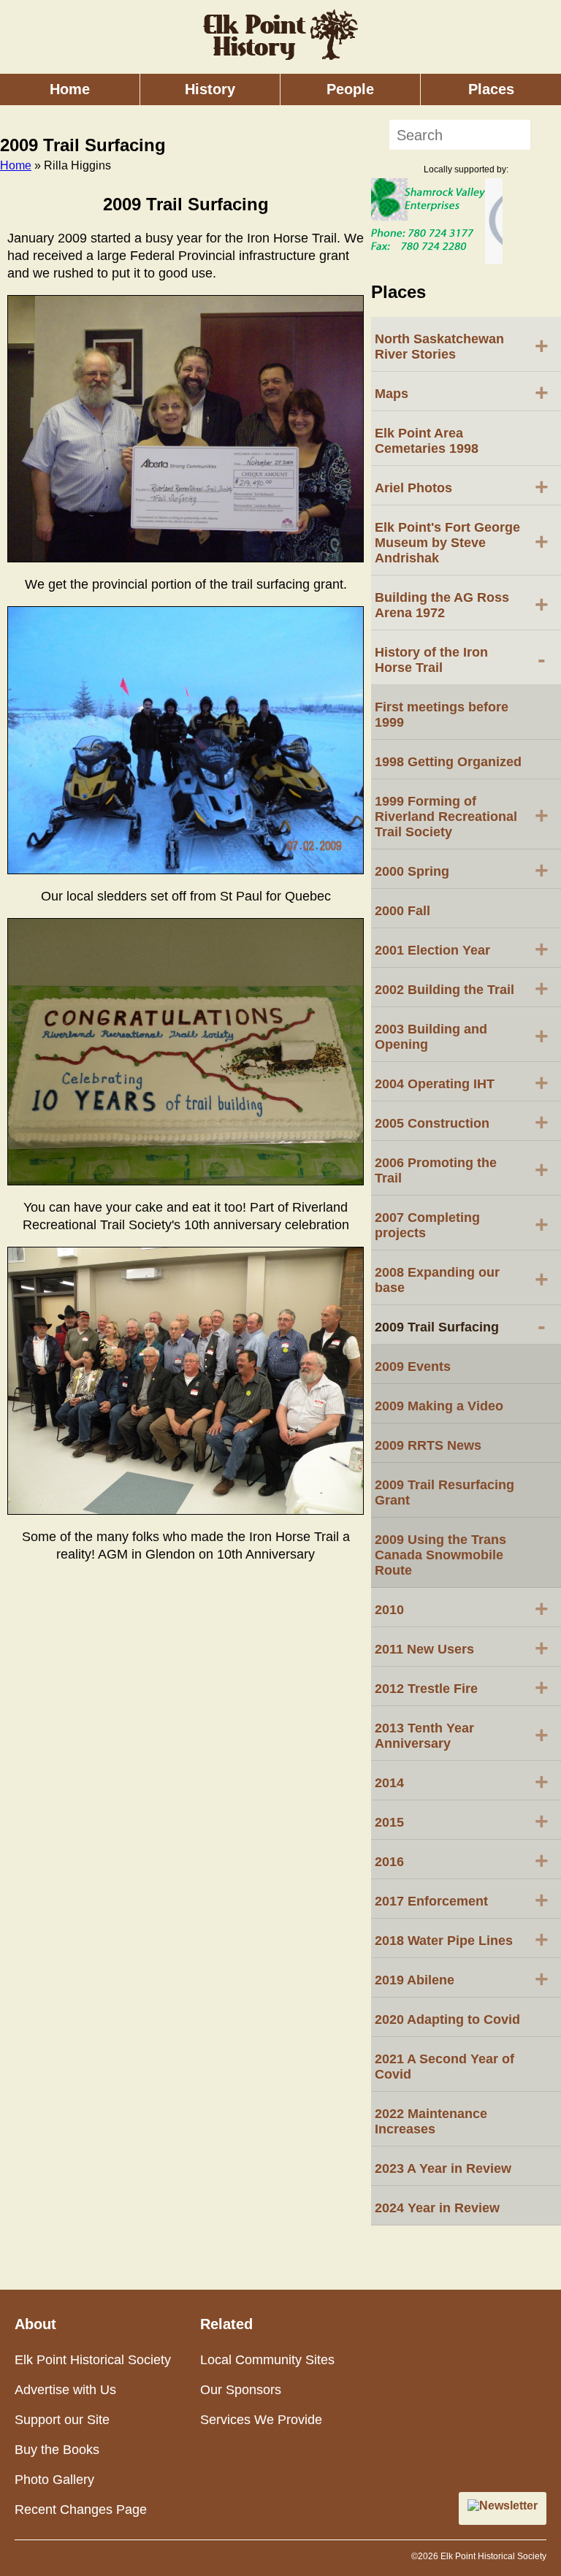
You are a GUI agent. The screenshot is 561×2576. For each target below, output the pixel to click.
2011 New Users (462, 1648)
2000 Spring (462, 870)
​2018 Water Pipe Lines (462, 1939)
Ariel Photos (462, 486)
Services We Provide (261, 2420)
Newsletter (508, 2506)
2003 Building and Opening (462, 1037)
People (350, 89)
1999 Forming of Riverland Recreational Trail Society (462, 817)
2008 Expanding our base (462, 1280)
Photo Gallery (54, 2480)
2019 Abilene (462, 1979)
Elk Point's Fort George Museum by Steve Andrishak (462, 543)
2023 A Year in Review (443, 2168)
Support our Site (62, 2420)
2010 (462, 1608)
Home (70, 89)
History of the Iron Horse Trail (460, 660)
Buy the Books (57, 2450)
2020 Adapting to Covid (447, 2019)
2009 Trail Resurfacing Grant (444, 1493)
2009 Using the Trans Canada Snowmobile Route (440, 1555)
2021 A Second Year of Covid (444, 2067)
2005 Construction (462, 1122)
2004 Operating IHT (462, 1082)
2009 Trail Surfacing (460, 1326)
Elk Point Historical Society (93, 2360)
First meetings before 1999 (442, 715)
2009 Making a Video (439, 1406)
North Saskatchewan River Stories (462, 347)
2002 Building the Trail (462, 988)
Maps (462, 392)
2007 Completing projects (462, 1225)
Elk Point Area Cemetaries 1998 (427, 441)
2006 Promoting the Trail (462, 1170)
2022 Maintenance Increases (431, 2121)
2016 (462, 1860)
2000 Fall (402, 911)
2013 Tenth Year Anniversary (462, 1736)
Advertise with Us (65, 2390)
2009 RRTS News (428, 1445)
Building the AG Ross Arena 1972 (462, 605)
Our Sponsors (241, 2390)
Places (491, 89)
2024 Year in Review (437, 2208)
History (210, 89)
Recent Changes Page (81, 2510)
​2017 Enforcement (462, 1900)
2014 (462, 1781)
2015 (462, 1821)
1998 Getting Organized (448, 762)
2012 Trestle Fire (462, 1687)
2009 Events (413, 1367)
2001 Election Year (462, 949)
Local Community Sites (267, 2360)
